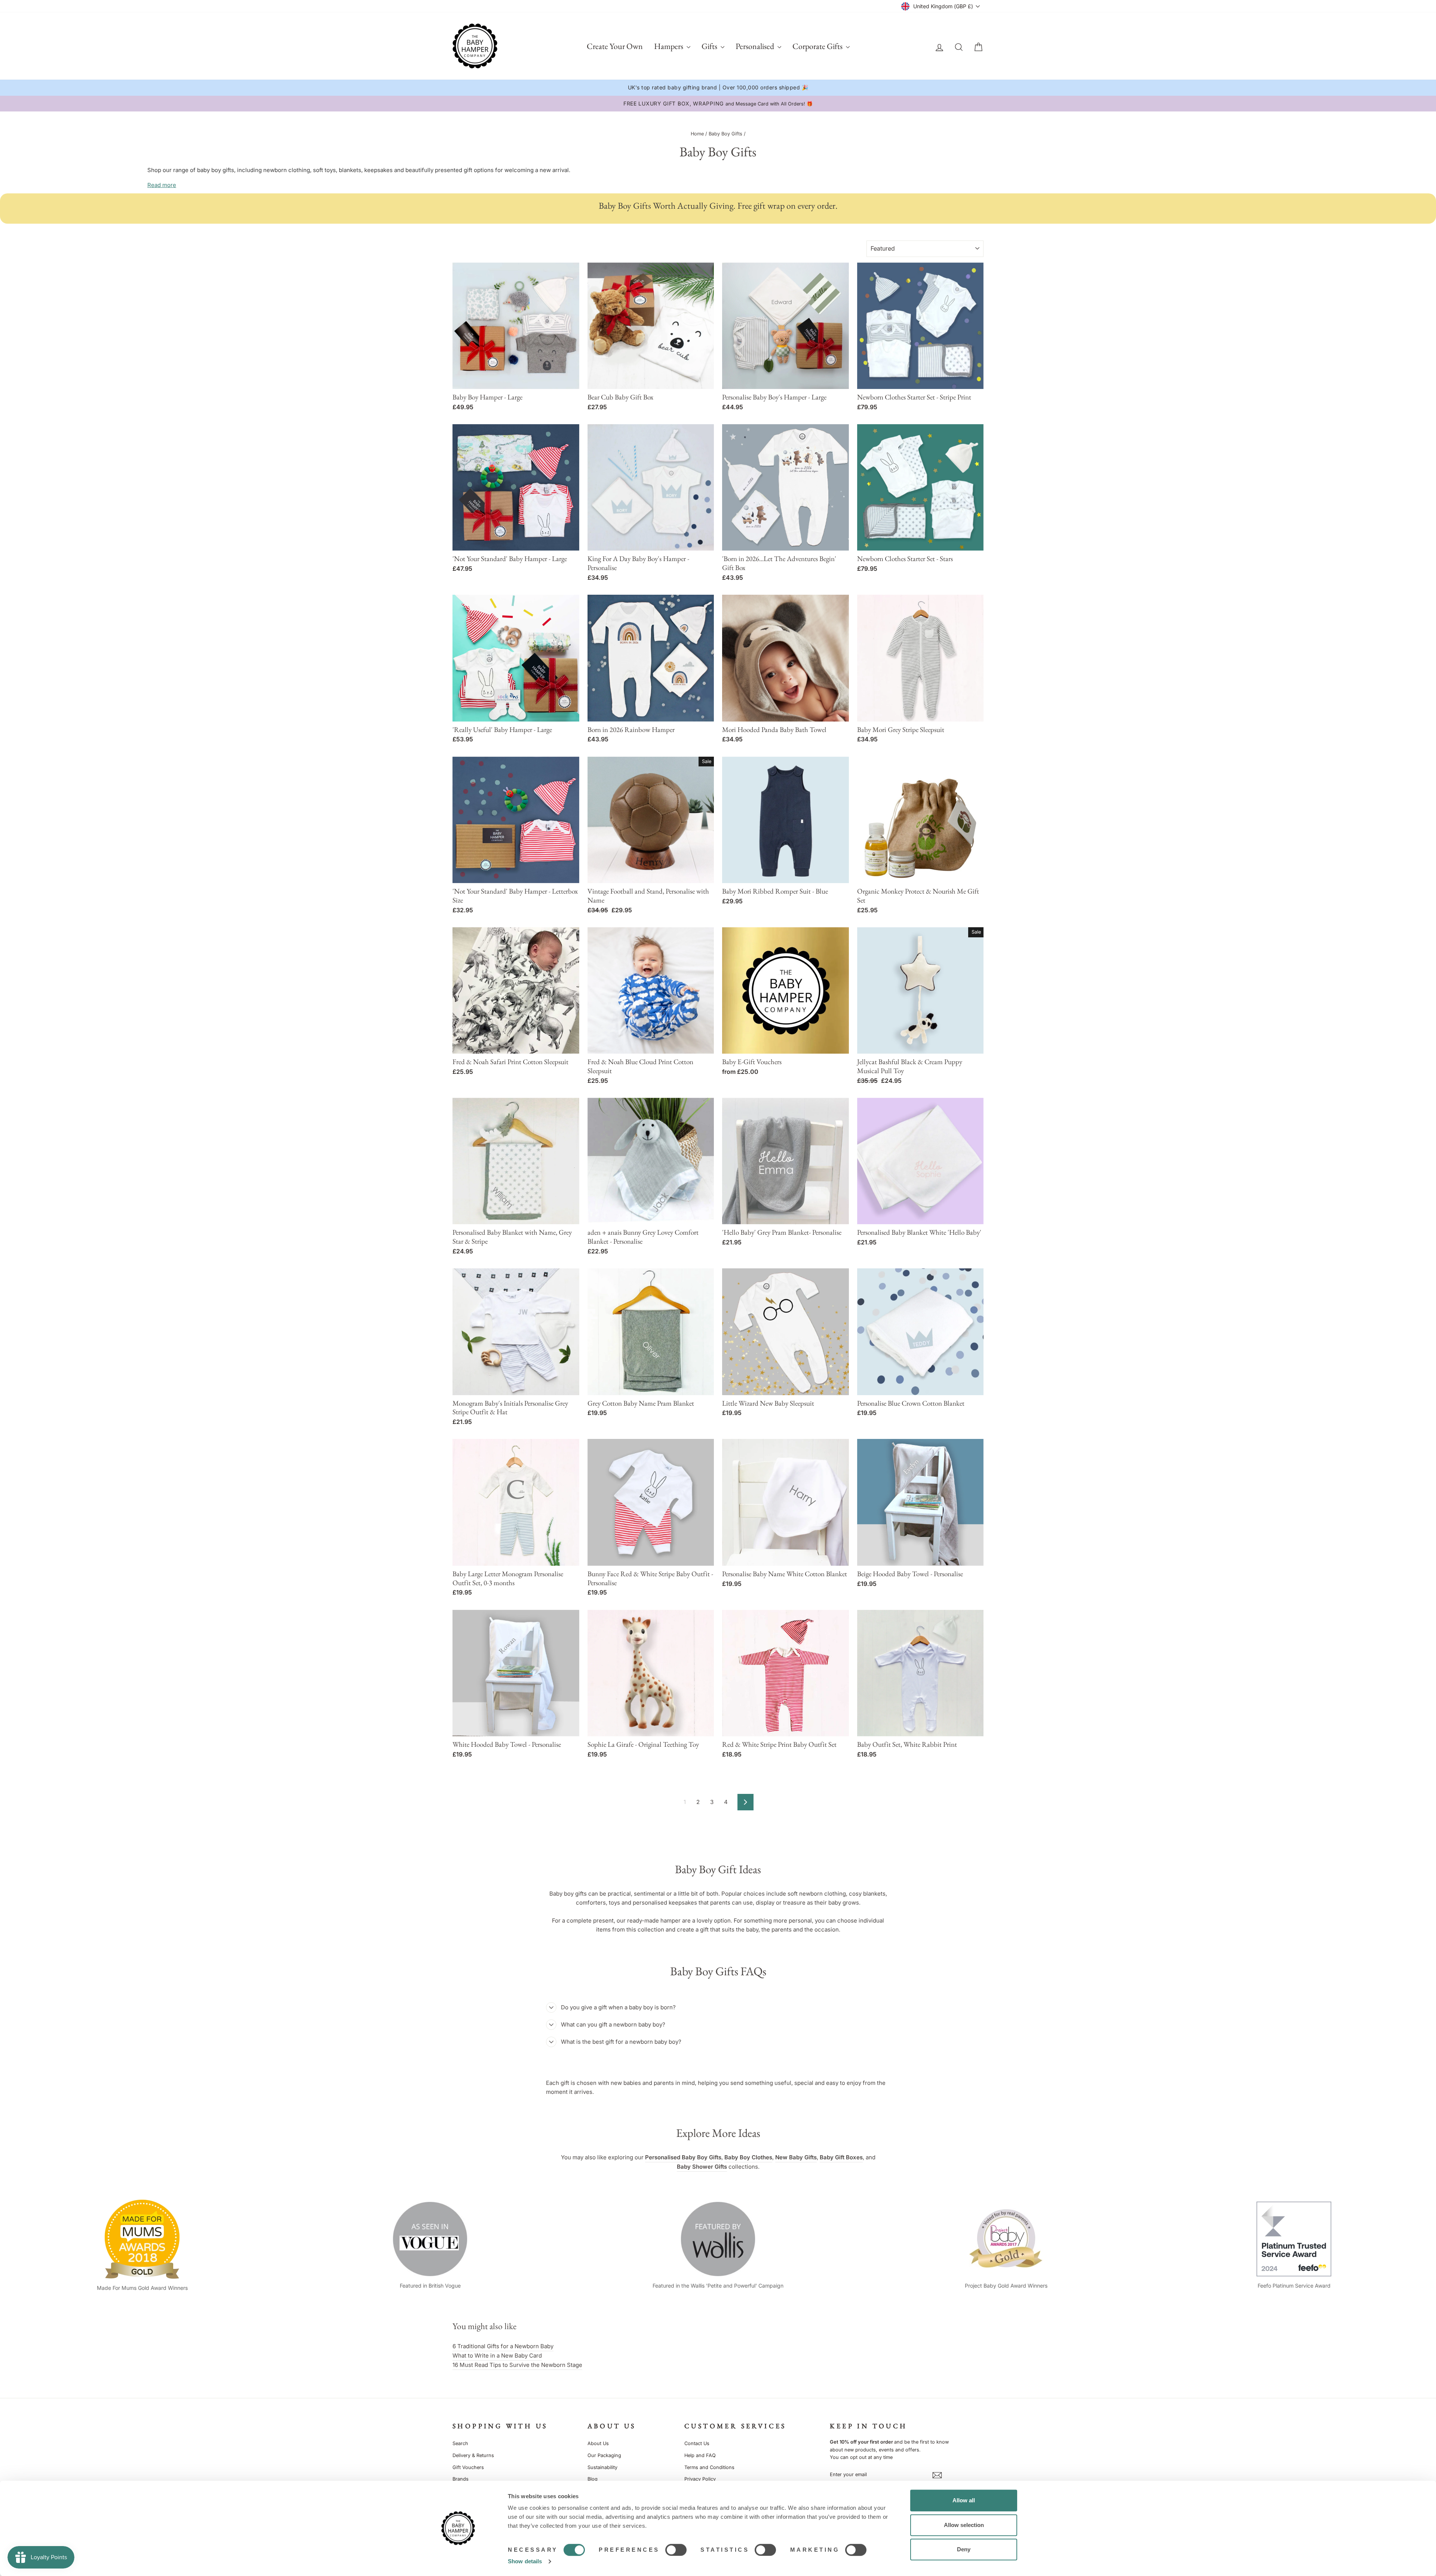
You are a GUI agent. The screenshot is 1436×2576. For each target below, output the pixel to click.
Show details (525, 2561)
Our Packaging (604, 2455)
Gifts (710, 46)
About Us (598, 2443)
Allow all (964, 2500)
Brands (461, 2479)
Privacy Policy (700, 2479)
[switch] (676, 2550)
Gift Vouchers (468, 2467)
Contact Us (697, 2443)
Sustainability (602, 2467)
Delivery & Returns (473, 2455)
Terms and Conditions (709, 2467)
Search (460, 2443)
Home (697, 134)
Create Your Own (615, 46)
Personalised (756, 46)
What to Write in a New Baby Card (497, 2356)
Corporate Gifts (818, 46)
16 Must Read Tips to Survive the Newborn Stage (517, 2365)
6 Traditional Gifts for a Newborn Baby (503, 2346)
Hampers (669, 46)
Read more (162, 185)
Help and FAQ (700, 2455)
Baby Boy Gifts (725, 134)
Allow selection (964, 2525)
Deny (964, 2549)
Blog (593, 2479)
